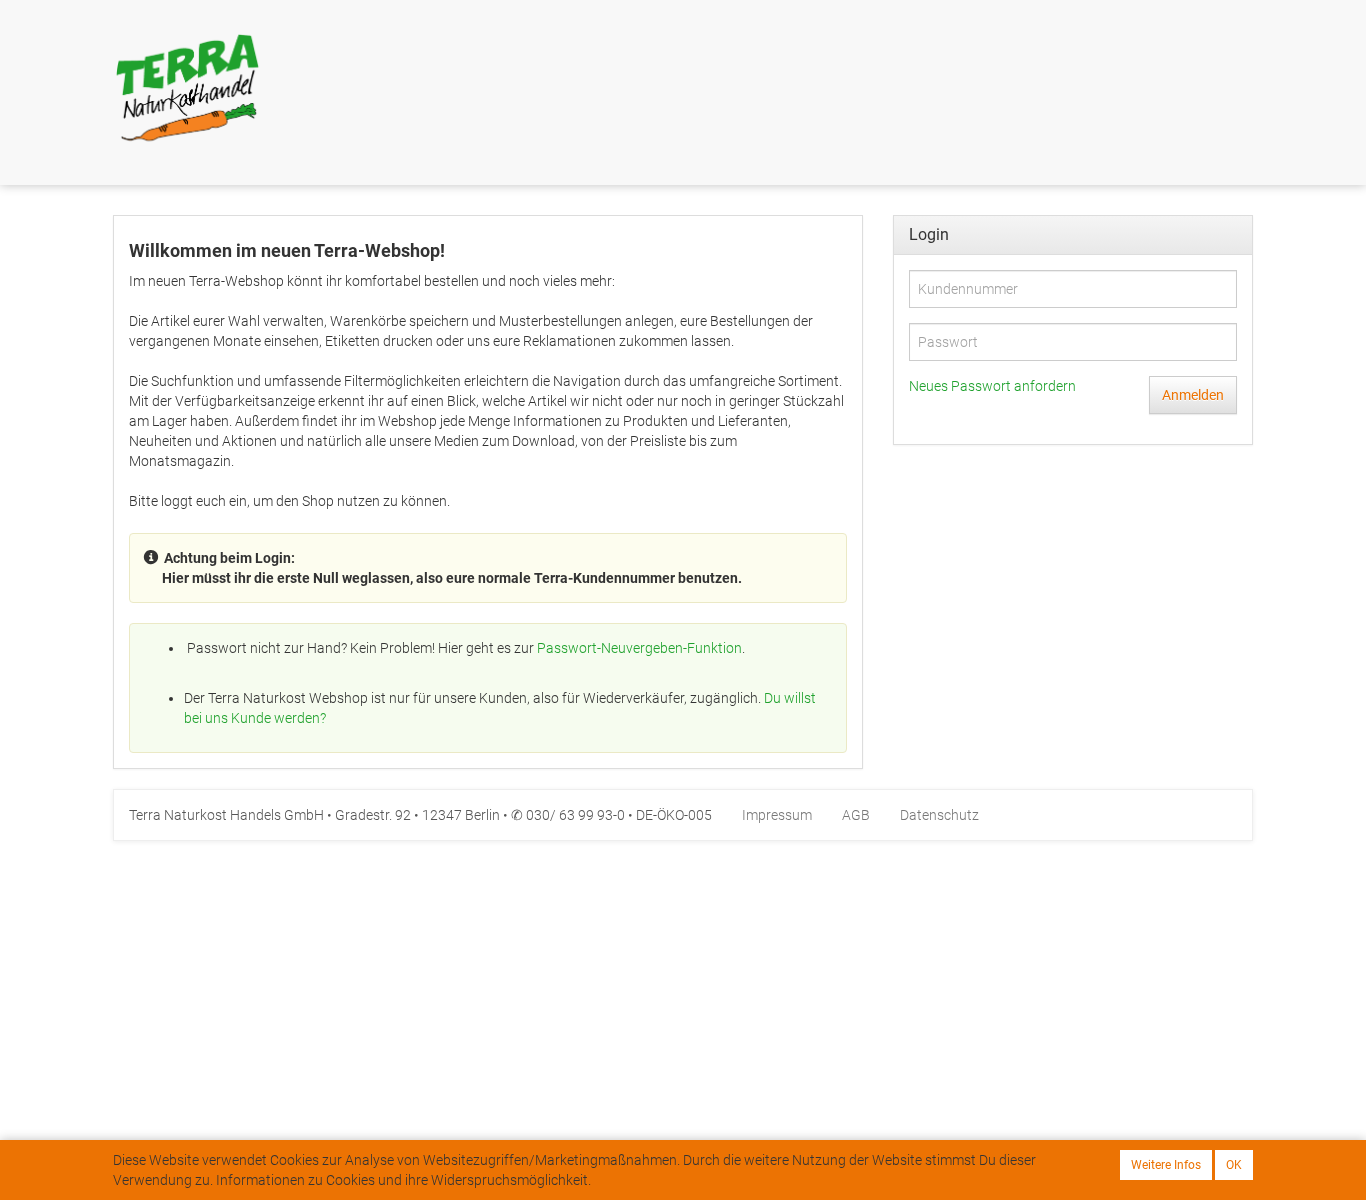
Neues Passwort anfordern (992, 386)
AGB (856, 815)
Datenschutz (939, 815)
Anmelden (1193, 395)
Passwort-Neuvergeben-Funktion (639, 648)
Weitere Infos (1166, 1165)
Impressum (777, 815)
